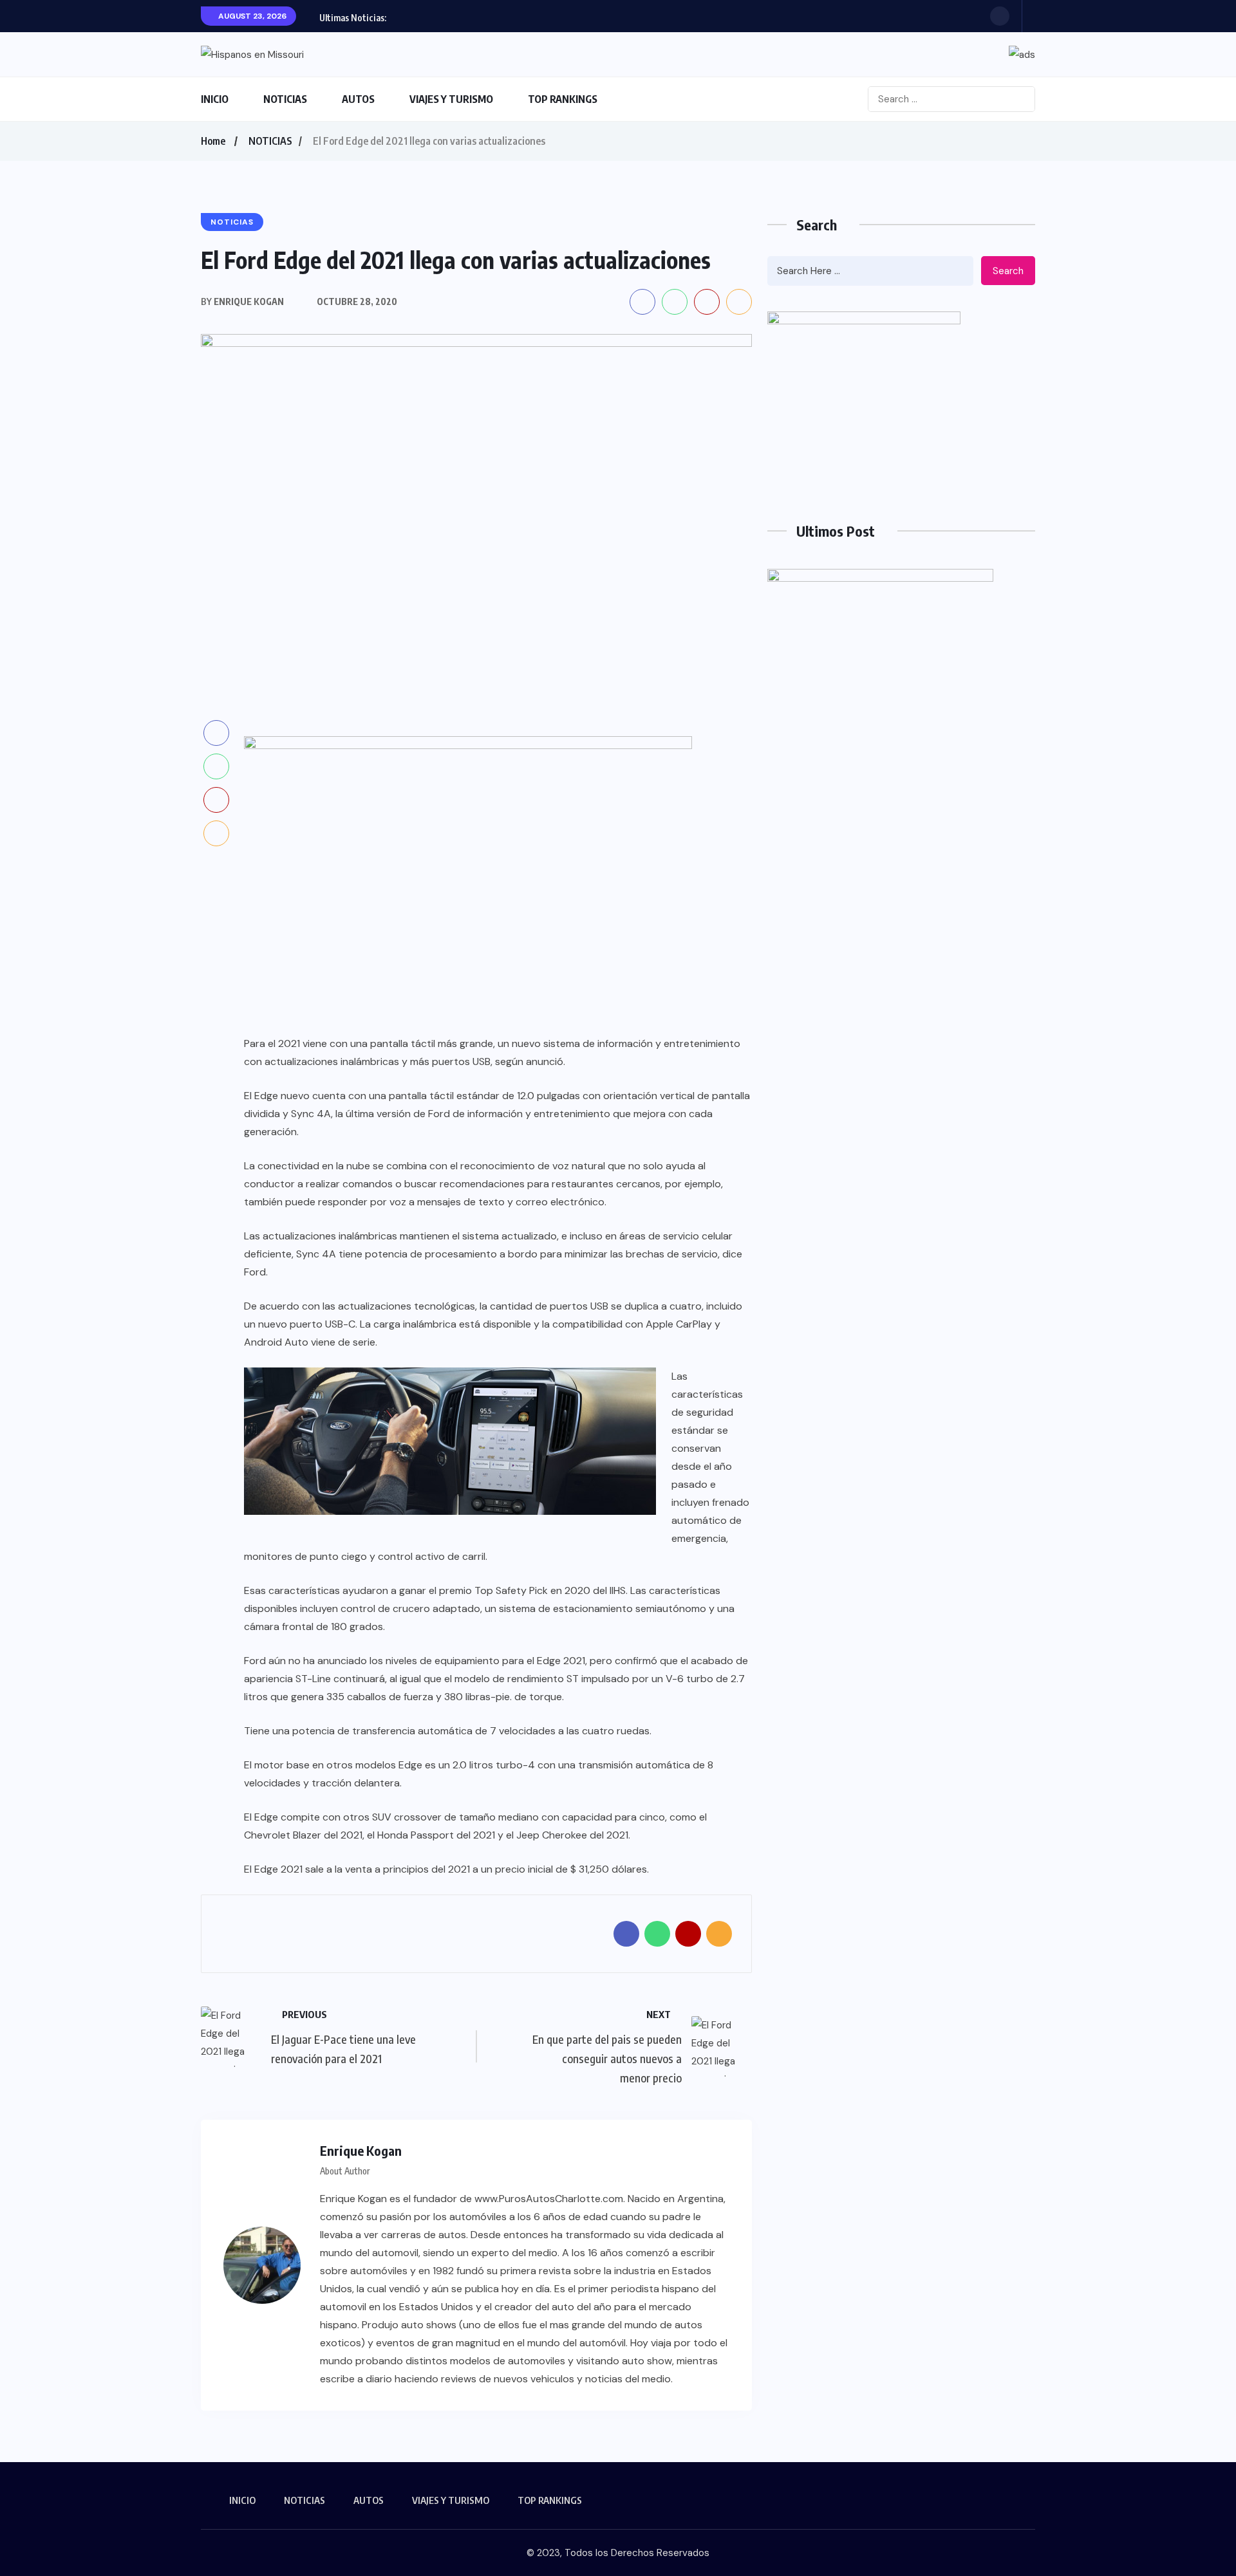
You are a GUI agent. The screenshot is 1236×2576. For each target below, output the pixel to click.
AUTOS (358, 99)
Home (213, 141)
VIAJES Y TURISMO (451, 99)
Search (1008, 271)
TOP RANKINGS (563, 99)
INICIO (215, 99)
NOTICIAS (285, 99)
